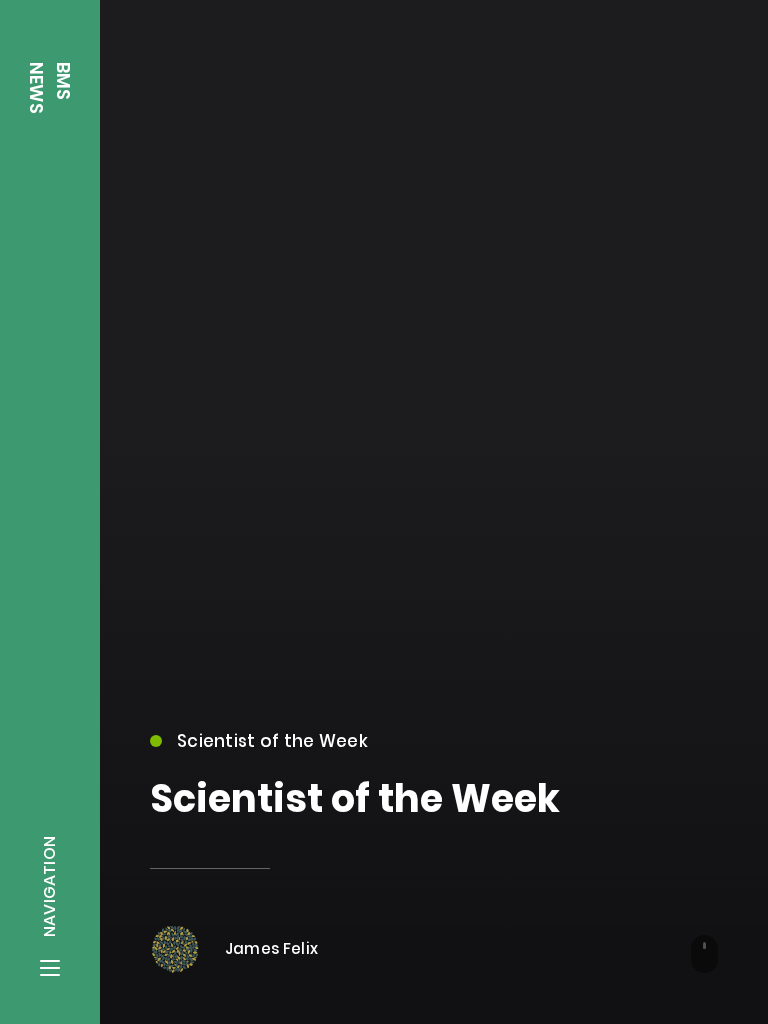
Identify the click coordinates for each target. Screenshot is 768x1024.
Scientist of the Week (272, 741)
